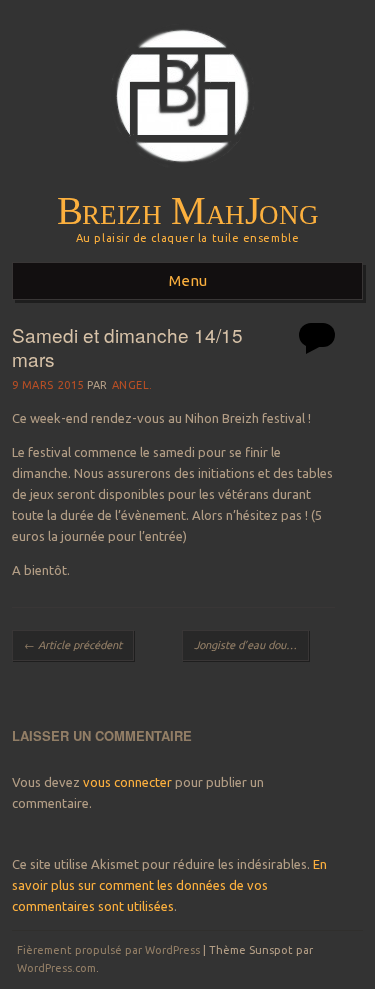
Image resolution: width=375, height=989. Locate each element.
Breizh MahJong (188, 211)
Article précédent (73, 645)
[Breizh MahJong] (187, 181)
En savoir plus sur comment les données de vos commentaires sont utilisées (169, 885)
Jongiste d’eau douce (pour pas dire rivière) (252, 645)
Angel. (132, 385)
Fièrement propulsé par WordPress (108, 950)
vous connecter (127, 782)
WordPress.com (56, 968)
